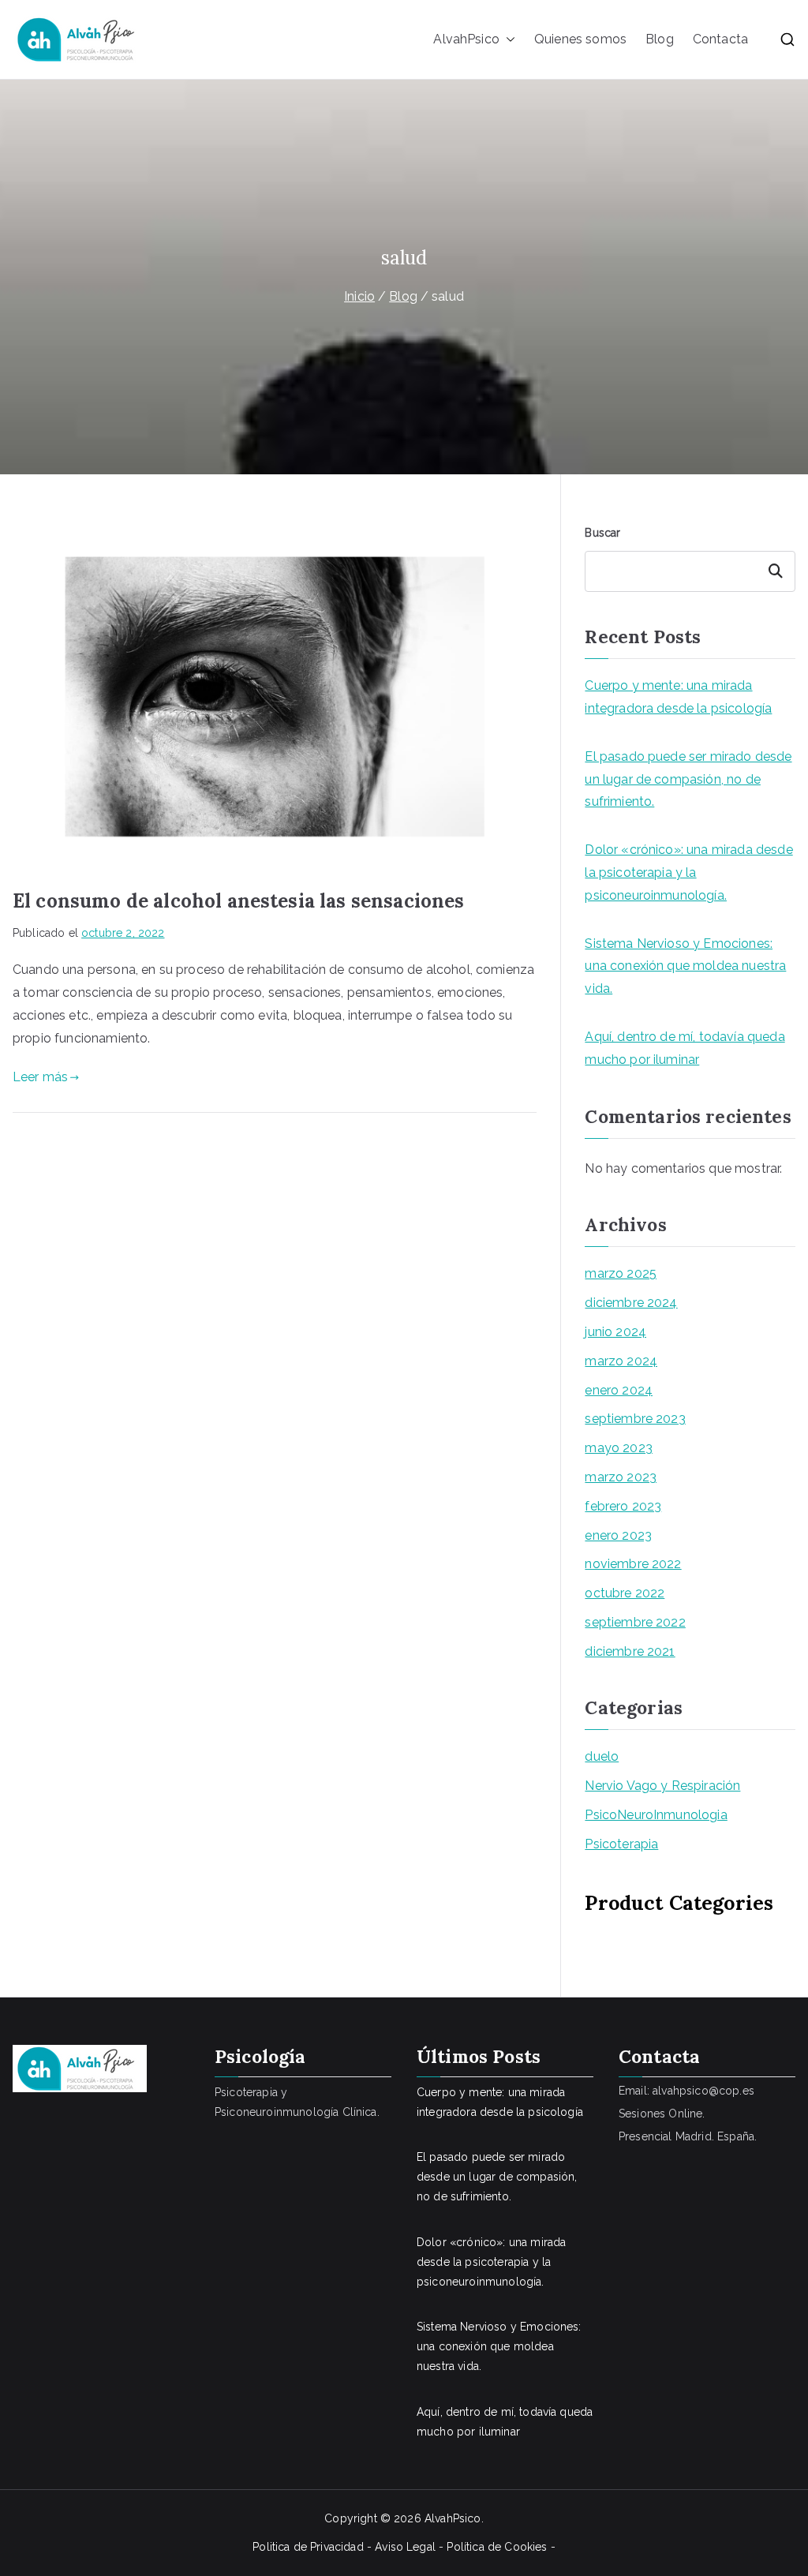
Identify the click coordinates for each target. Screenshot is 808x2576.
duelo (602, 1756)
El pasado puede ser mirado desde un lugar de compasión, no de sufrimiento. (688, 779)
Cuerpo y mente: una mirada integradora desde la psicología (678, 697)
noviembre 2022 (633, 1564)
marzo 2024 (621, 1361)
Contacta (720, 39)
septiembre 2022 (635, 1622)
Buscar (602, 533)
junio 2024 (615, 1332)
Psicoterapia (621, 1844)
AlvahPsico (466, 39)
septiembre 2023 (635, 1419)
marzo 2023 (621, 1477)
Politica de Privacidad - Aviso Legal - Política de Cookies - (404, 2547)
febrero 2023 (623, 1506)
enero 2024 (619, 1390)
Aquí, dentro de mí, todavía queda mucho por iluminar (685, 1048)
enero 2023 (618, 1535)
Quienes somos (580, 39)
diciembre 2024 (631, 1303)
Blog (660, 39)
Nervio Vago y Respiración (662, 1786)
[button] (507, 40)
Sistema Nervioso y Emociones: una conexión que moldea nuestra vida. (685, 966)
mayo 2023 (618, 1448)
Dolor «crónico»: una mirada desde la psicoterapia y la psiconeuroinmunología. (688, 872)
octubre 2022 (625, 1593)
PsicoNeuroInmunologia (656, 1815)
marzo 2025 (621, 1273)
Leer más (40, 1077)
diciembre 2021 (630, 1651)
